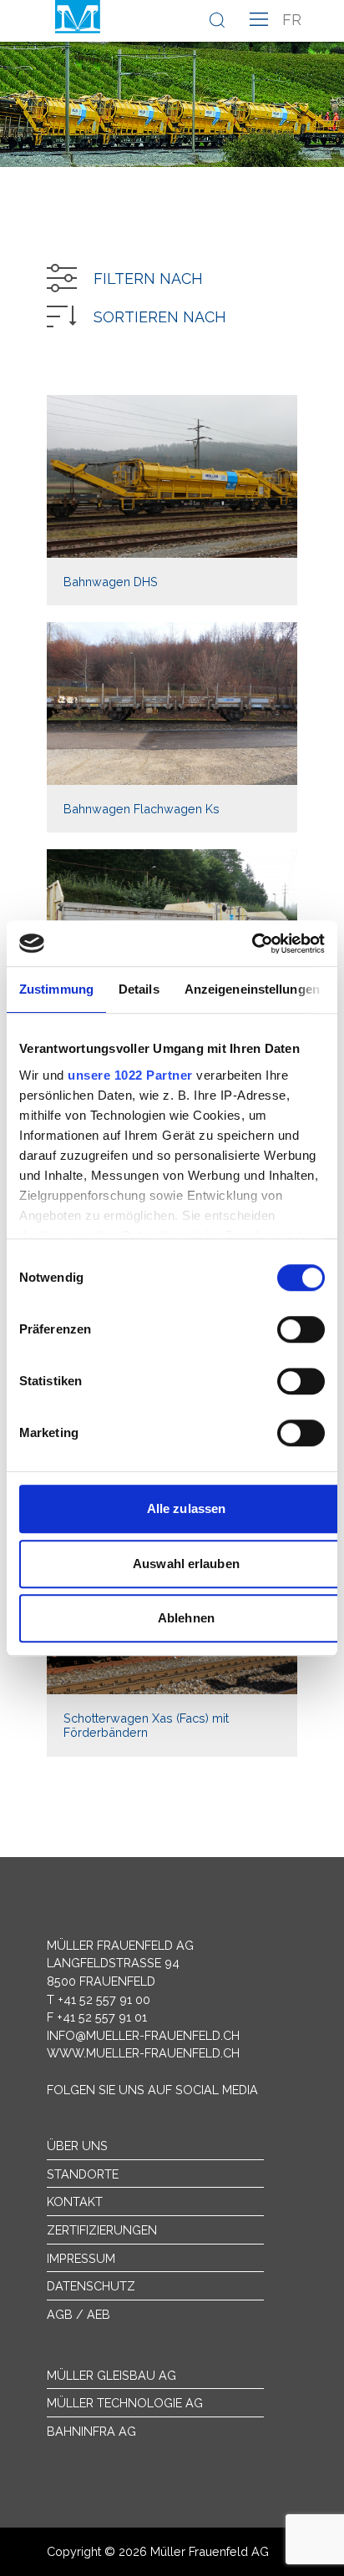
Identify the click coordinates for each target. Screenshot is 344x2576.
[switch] (301, 1329)
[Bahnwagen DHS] (172, 500)
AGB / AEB (78, 2314)
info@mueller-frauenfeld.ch (143, 2035)
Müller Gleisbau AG (111, 2375)
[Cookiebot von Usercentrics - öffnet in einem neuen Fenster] (252, 944)
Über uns (77, 2146)
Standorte (83, 2174)
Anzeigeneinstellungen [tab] (252, 989)
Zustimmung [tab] (56, 989)
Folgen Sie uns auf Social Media (152, 2090)
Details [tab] (139, 989)
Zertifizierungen (102, 2230)
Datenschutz (91, 2286)
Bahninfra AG (91, 2431)
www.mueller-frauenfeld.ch (143, 2053)
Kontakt (75, 2201)
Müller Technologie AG (125, 2403)
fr (292, 20)
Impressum (81, 2258)
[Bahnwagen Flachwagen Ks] (172, 727)
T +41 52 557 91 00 (99, 1999)
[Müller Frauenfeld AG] (78, 17)
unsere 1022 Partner (130, 1075)
